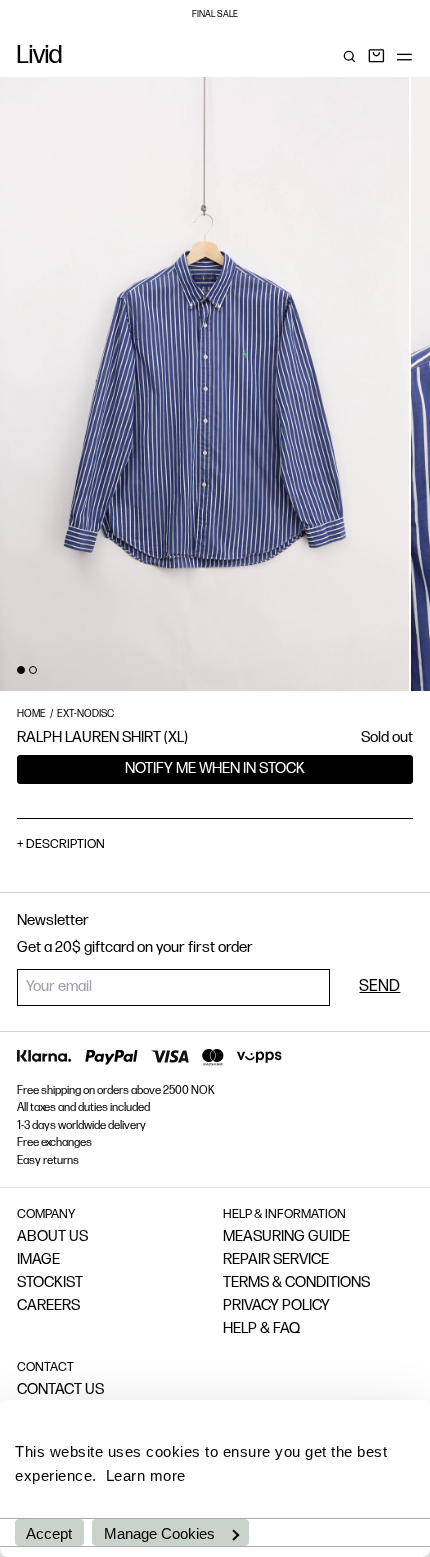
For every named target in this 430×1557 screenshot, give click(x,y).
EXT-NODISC (85, 714)
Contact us (60, 1390)
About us (52, 1237)
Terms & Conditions (296, 1283)
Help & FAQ (261, 1329)
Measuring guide (286, 1237)
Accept (49, 1533)
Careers (48, 1306)
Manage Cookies (159, 1533)
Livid (39, 57)
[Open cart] (376, 56)
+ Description (61, 844)
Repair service (276, 1260)
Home (31, 714)
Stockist (50, 1283)
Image (38, 1260)
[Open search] (349, 56)
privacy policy (276, 1306)
